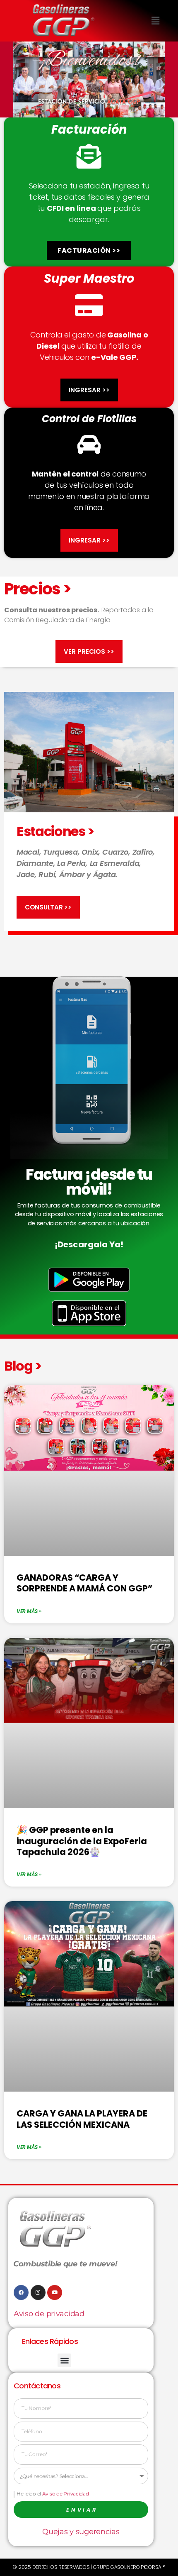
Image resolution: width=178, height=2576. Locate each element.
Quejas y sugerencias (81, 2532)
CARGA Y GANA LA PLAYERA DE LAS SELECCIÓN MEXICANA (82, 2119)
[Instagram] (38, 2292)
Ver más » (29, 1611)
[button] (155, 21)
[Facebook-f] (21, 2292)
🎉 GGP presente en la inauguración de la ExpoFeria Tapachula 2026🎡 (82, 1841)
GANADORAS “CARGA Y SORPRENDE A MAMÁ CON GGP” (84, 1583)
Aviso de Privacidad (66, 2494)
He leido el (53, 2494)
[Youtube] (55, 2292)
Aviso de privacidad (49, 2314)
